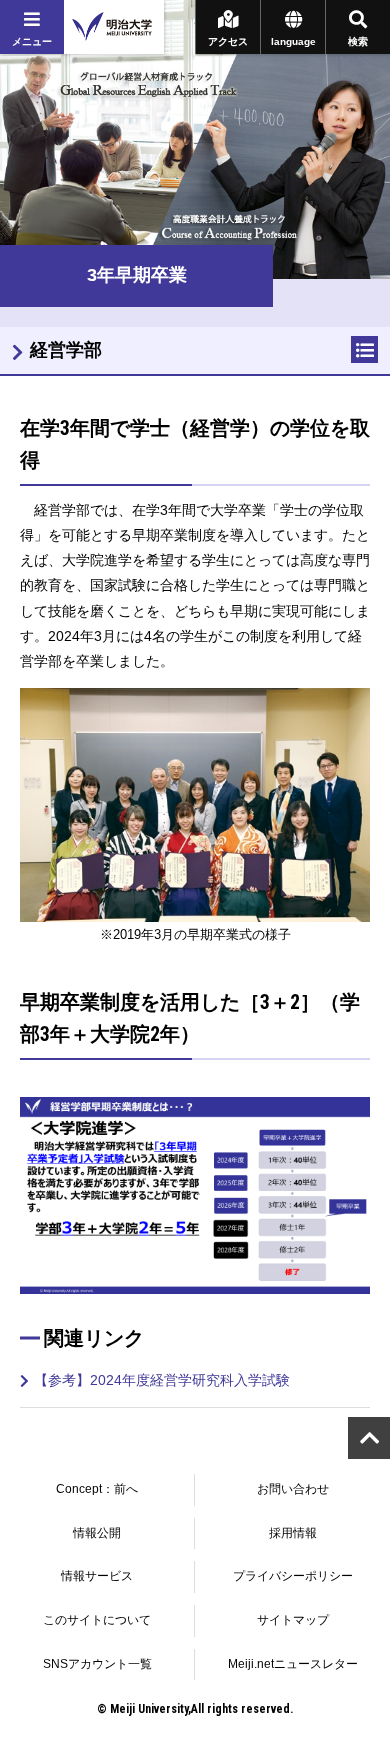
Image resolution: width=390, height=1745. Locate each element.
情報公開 (97, 1533)
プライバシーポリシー (293, 1576)
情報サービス (97, 1576)
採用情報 (293, 1533)
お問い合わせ (293, 1489)
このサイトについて (97, 1620)
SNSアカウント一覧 (97, 1664)
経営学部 (66, 350)
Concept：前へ (97, 1489)
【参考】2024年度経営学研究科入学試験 (162, 1380)
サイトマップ (293, 1620)
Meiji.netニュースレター (293, 1664)
